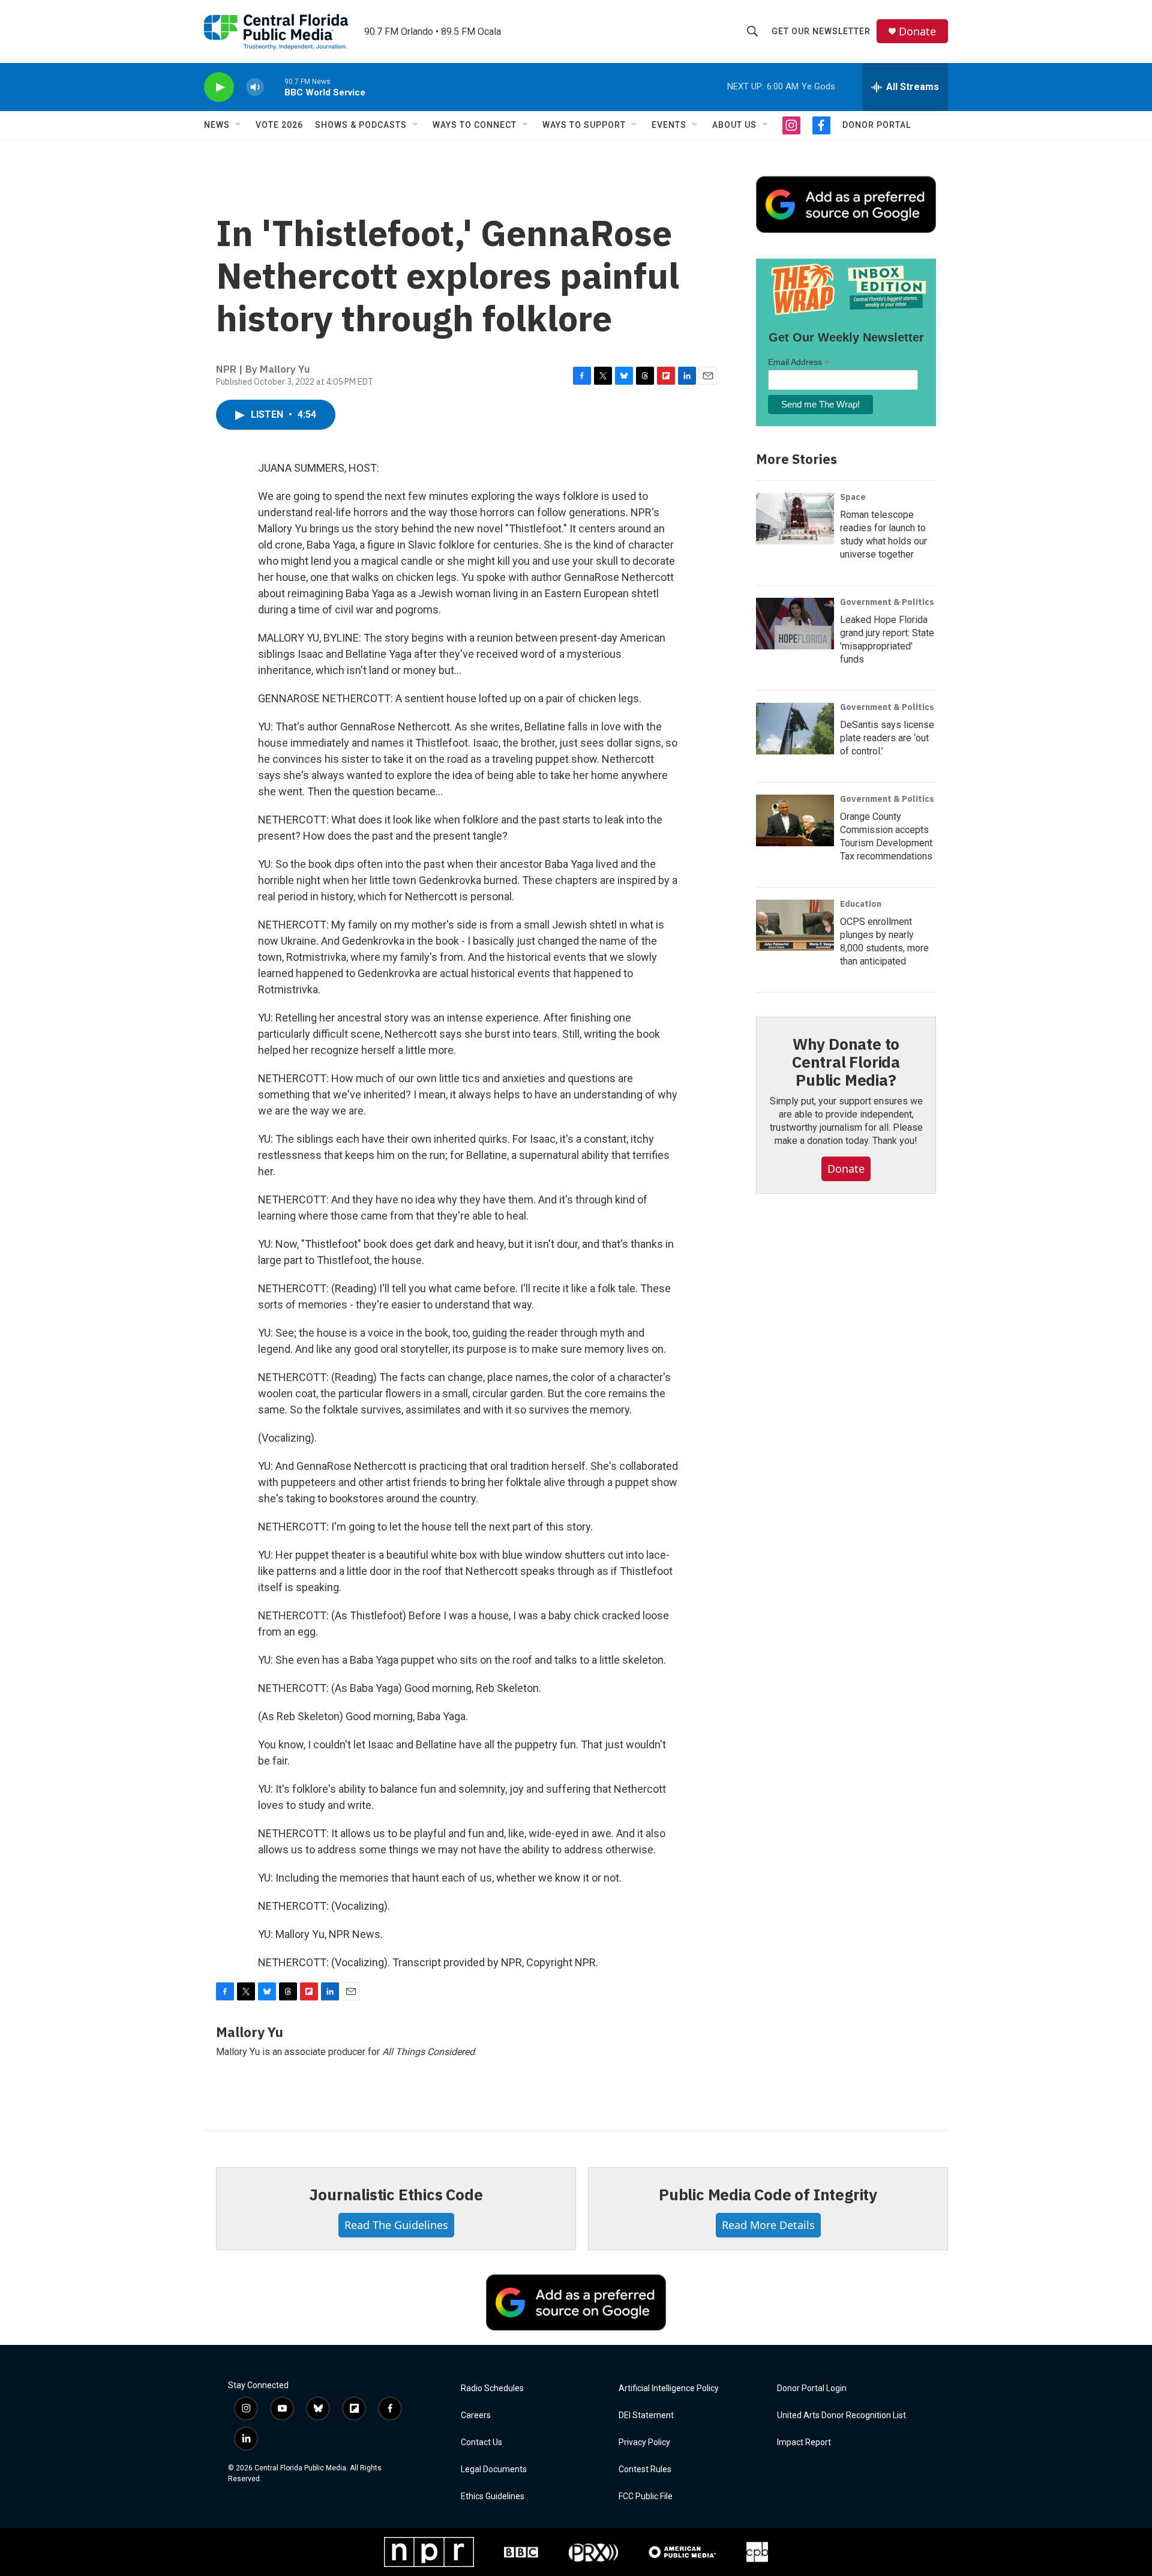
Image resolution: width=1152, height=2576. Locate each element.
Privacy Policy (644, 2442)
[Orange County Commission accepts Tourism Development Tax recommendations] (795, 820)
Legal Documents (494, 2469)
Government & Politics (887, 602)
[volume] (255, 87)
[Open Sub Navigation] (239, 125)
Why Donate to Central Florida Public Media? (846, 1062)
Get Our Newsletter (821, 31)
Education (861, 904)
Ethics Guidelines (493, 2496)
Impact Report (804, 2442)
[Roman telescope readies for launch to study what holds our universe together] (795, 519)
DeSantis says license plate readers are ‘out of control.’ (887, 738)
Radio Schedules (492, 2388)
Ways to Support (584, 125)
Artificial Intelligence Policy (669, 2388)
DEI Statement (646, 2415)
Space (853, 497)
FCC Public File (646, 2496)
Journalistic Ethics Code (396, 2194)
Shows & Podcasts (361, 125)
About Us (734, 125)
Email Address (799, 362)
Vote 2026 (279, 125)
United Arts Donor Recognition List (841, 2415)
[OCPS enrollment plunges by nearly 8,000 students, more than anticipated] (795, 925)
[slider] (274, 87)
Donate (917, 32)
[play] (219, 87)
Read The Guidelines (396, 2225)
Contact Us (481, 2442)
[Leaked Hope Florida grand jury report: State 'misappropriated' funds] (795, 624)
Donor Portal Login (812, 2388)
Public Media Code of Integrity (768, 2194)
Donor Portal (877, 125)
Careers (476, 2415)
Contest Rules (645, 2469)
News (217, 125)
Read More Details (768, 2225)
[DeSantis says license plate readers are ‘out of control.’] (795, 729)
